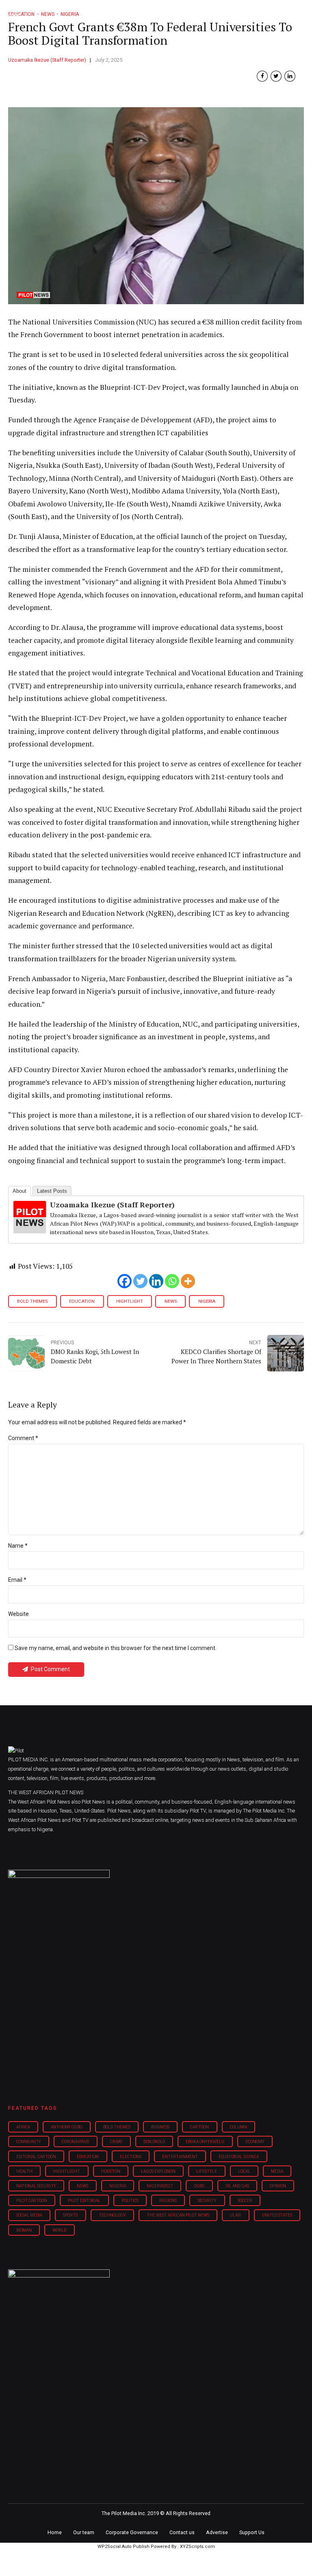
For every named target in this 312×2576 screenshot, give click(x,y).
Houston (111, 2171)
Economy (255, 2142)
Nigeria (207, 1301)
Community (29, 2142)
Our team (84, 2532)
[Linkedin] (156, 1281)
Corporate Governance (132, 2532)
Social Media (29, 2215)
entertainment (180, 2157)
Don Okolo (154, 2142)
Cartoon (199, 2127)
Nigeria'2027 (160, 2186)
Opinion (278, 2186)
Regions (168, 2201)
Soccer (245, 2201)
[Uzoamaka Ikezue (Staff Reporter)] (30, 1231)
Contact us (182, 2532)
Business (160, 2127)
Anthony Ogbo (66, 2127)
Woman (24, 2230)
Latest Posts (52, 1191)
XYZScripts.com (197, 2547)
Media (277, 2171)
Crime (116, 2142)
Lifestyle (207, 2171)
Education (82, 1301)
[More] (188, 1281)
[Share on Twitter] (276, 76)
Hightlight (130, 1301)
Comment (23, 1438)
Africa (23, 2127)
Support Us (252, 2532)
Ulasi (235, 2215)
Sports (70, 2215)
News (171, 1301)
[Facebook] (125, 1281)
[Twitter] (140, 1281)
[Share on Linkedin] (290, 76)
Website (18, 1614)
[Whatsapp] (172, 1281)
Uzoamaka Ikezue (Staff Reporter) (47, 60)
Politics (130, 2201)
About (19, 1191)
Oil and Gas (237, 2186)
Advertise (217, 2532)
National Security (36, 2186)
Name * (18, 1546)
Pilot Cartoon (32, 2201)
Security (207, 2201)
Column (238, 2127)
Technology (112, 2215)
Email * (17, 1580)
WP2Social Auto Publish (123, 2547)
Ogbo (199, 2186)
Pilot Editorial (84, 2201)
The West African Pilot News (178, 2215)
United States (277, 2215)
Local (244, 2171)
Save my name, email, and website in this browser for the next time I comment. (116, 1648)
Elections (131, 2157)
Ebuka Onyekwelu (205, 2142)
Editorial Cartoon (36, 2157)
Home (55, 2532)
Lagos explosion (158, 2171)
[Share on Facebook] (262, 76)
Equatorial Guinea (239, 2157)
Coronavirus (75, 2142)
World (59, 2230)
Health (24, 2171)
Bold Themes (32, 1301)
